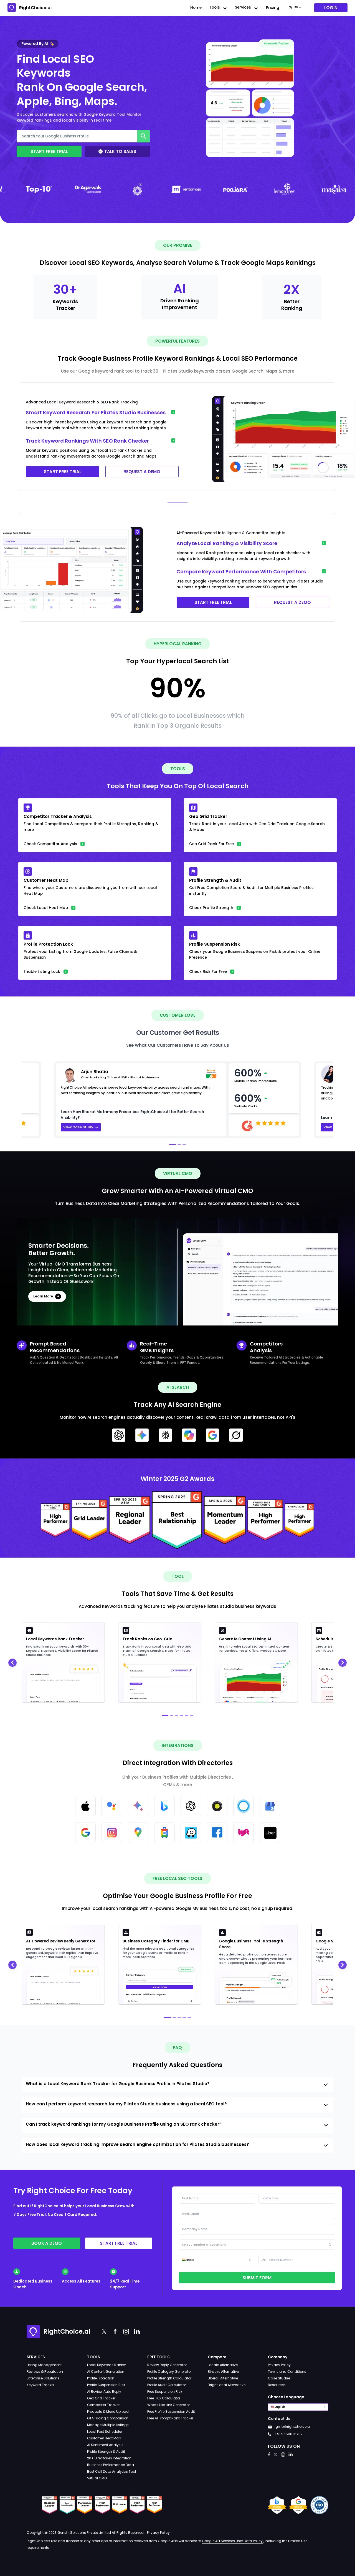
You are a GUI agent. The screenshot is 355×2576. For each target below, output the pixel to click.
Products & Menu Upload (108, 2411)
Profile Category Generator (169, 2372)
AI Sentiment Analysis (105, 2445)
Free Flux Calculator (164, 2398)
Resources (277, 2385)
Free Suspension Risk (165, 2392)
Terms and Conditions (287, 2372)
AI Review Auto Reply (104, 2392)
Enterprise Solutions (43, 2378)
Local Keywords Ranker (106, 2365)
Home (196, 8)
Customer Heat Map (104, 2438)
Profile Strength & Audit (106, 2451)
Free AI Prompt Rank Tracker (170, 2418)
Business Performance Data (111, 2465)
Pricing (273, 8)
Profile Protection (101, 2378)
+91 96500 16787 (289, 2434)
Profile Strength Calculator (169, 2378)
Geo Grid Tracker (101, 2398)
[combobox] (295, 8)
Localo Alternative (223, 2365)
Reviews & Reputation (45, 2372)
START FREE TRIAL (63, 472)
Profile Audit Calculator (167, 2385)
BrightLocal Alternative (227, 2385)
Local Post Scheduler (105, 2431)
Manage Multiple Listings (108, 2425)
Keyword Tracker (40, 2385)
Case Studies (279, 2378)
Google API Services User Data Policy (232, 2541)
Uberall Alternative (223, 2378)
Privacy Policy (279, 2365)
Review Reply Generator (167, 2365)
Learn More (43, 1296)
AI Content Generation (106, 2372)
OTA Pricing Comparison (108, 2418)
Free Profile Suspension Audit (171, 2411)
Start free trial (119, 2243)
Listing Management (44, 2365)
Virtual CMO (97, 2478)
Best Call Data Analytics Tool (111, 2471)
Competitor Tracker (103, 2405)
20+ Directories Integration (109, 2458)
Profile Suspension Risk (106, 2385)
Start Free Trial (49, 151)
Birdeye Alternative (223, 2372)
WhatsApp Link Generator (168, 2405)
